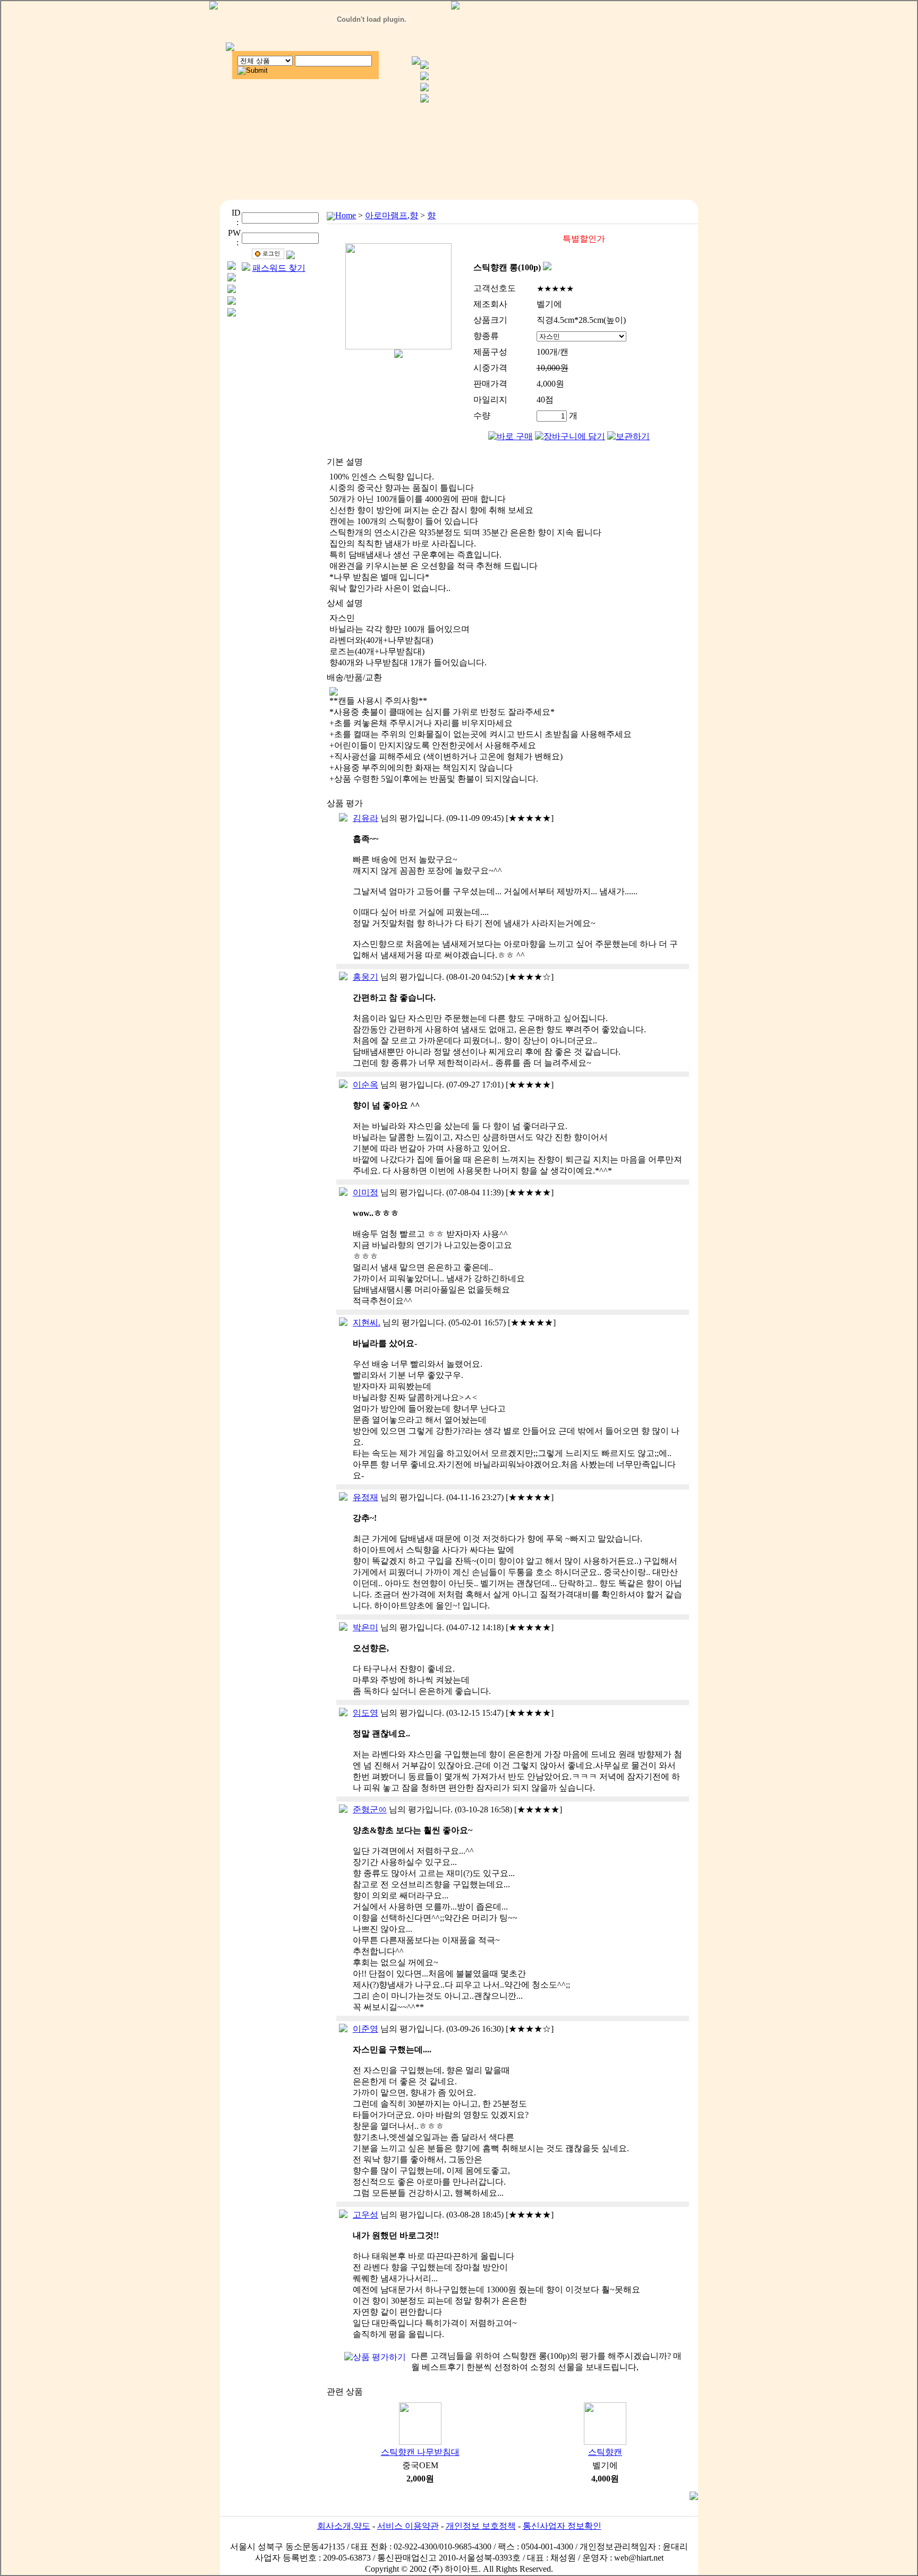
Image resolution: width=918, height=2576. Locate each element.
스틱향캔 (605, 2452)
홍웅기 (365, 977)
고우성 (365, 2215)
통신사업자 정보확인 (562, 2526)
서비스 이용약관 (408, 2526)
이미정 (365, 1192)
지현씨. (367, 1323)
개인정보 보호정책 (481, 2526)
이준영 (365, 2029)
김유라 (365, 818)
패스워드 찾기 (279, 268)
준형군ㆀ (370, 1809)
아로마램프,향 (392, 215)
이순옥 (365, 1085)
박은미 (365, 1627)
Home (346, 215)
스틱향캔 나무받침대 (420, 2452)
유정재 (365, 1497)
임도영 (365, 1713)
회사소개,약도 (344, 2526)
